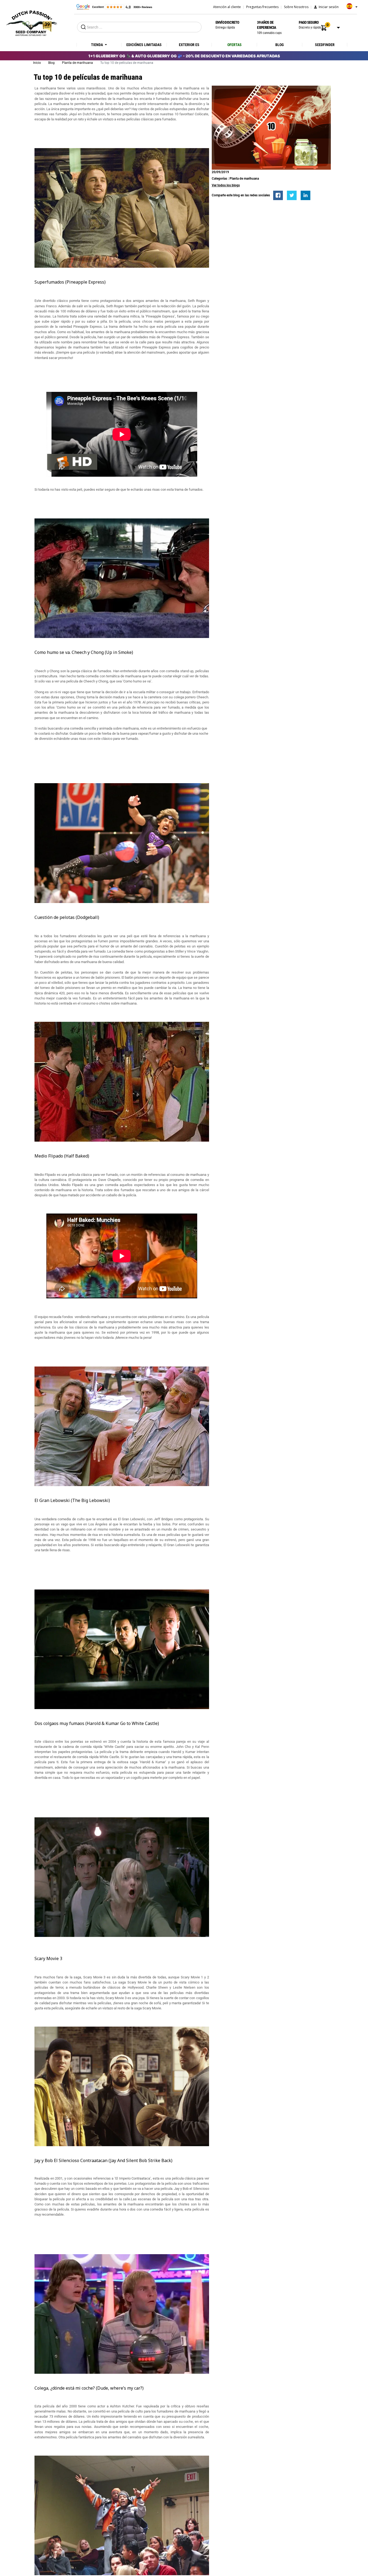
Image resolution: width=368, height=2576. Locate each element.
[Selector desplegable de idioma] (350, 8)
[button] (324, 28)
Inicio (37, 63)
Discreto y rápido (310, 25)
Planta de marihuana (78, 63)
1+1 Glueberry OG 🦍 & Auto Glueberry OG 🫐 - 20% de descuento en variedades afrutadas (184, 56)
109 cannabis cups (269, 27)
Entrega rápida (227, 25)
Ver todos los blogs (226, 185)
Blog (52, 63)
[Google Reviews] (114, 7)
